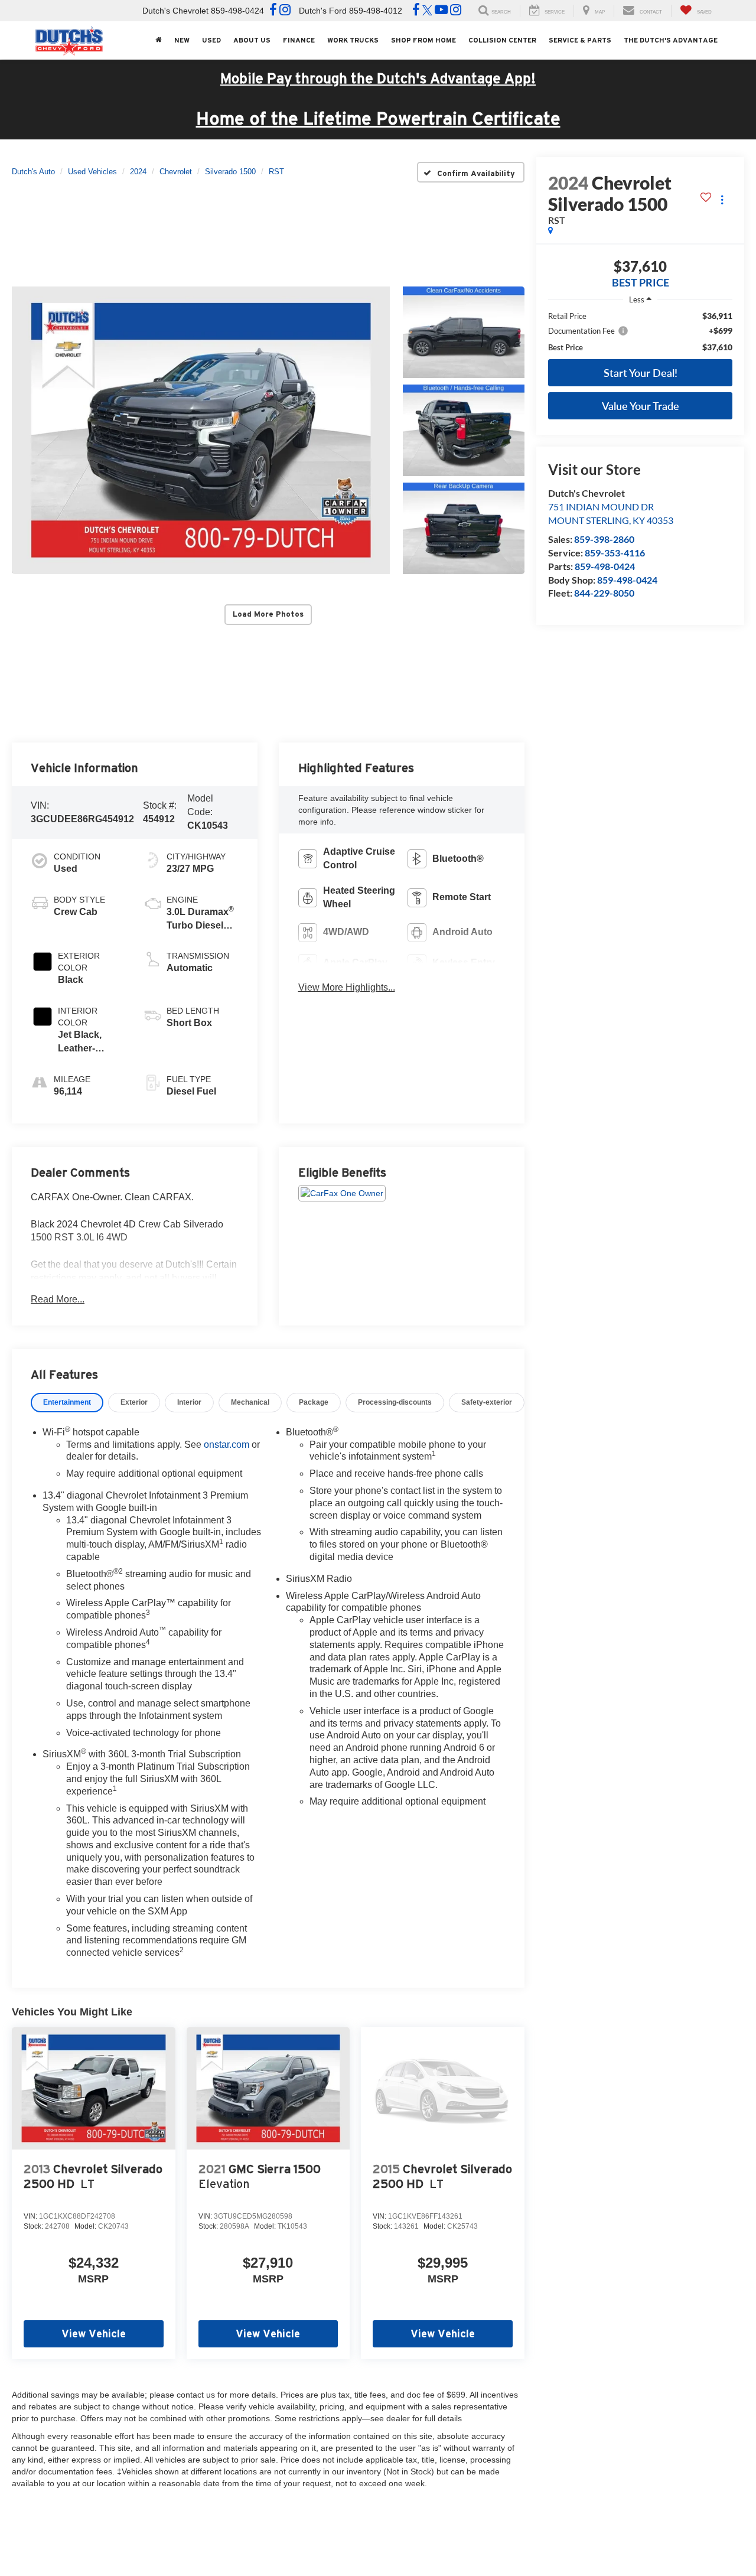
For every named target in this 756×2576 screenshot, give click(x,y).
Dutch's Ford (323, 11)
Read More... (58, 1299)
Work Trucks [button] (353, 40)
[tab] (67, 1403)
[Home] (158, 40)
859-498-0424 (605, 566)
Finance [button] (299, 40)
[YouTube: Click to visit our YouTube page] (441, 11)
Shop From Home (423, 40)
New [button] (182, 40)
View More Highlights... (347, 987)
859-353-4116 (615, 553)
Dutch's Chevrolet (175, 11)
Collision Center (502, 40)
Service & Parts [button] (580, 40)
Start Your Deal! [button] (641, 373)
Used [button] (211, 40)
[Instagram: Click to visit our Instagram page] (285, 11)
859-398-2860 (604, 539)
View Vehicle (94, 2334)
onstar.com (227, 1445)
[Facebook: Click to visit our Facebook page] (273, 11)
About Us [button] (252, 40)
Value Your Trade (641, 406)
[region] (640, 332)
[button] (201, 430)
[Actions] (722, 199)
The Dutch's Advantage (671, 40)
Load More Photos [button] (268, 614)
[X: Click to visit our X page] (427, 11)
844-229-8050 (604, 593)
